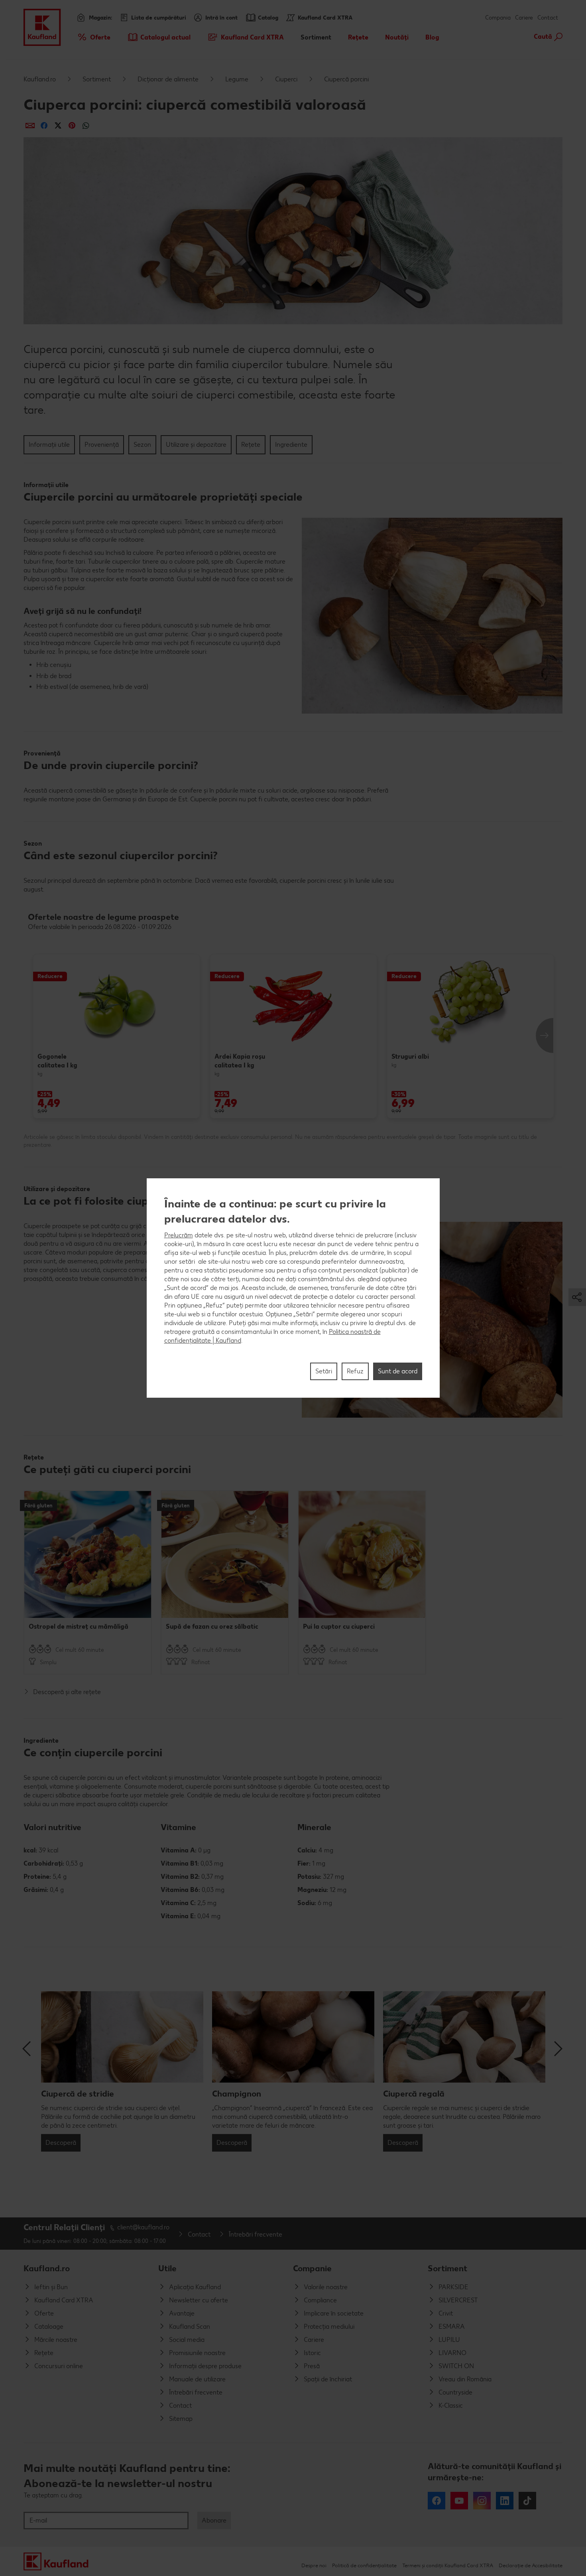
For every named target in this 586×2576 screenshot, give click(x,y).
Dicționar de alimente (168, 79)
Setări (324, 1371)
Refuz (355, 1371)
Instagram (482, 2501)
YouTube (459, 2501)
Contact (548, 18)
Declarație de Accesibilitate (531, 2565)
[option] (116, 1036)
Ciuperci (286, 79)
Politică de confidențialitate (364, 2565)
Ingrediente (291, 445)
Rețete (251, 445)
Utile (167, 2268)
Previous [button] (28, 2049)
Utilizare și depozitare (196, 445)
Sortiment (97, 79)
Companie (312, 2268)
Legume (237, 79)
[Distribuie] (30, 125)
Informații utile (49, 445)
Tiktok (527, 2501)
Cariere (524, 18)
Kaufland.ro (40, 79)
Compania (498, 18)
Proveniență (102, 445)
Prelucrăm (179, 1235)
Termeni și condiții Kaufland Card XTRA (448, 2565)
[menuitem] (93, 37)
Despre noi (314, 2565)
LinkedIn (505, 2501)
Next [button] (545, 1036)
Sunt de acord (398, 1371)
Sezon (142, 445)
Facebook (437, 2501)
